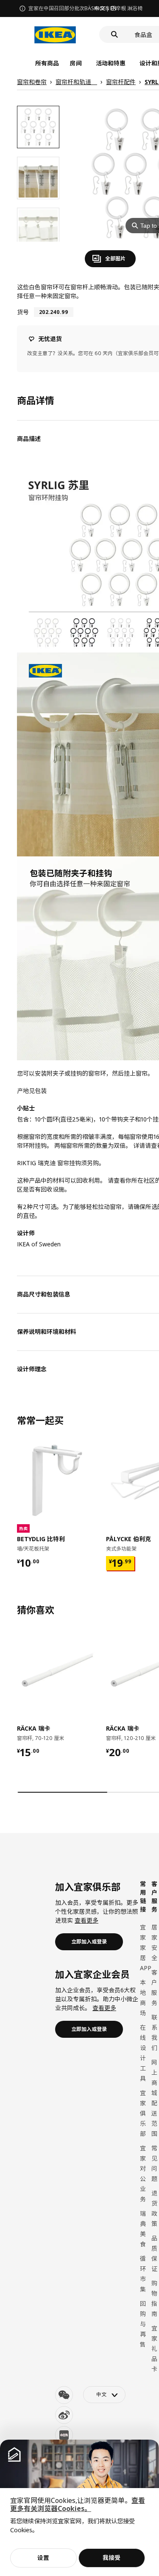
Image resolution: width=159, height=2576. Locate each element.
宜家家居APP (146, 1948)
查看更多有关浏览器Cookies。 (78, 2504)
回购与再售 (143, 2324)
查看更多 (86, 1920)
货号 (23, 312)
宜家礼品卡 (154, 2349)
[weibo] (64, 2415)
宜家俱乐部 (143, 2113)
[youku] (64, 2435)
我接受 (112, 2558)
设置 (43, 2558)
